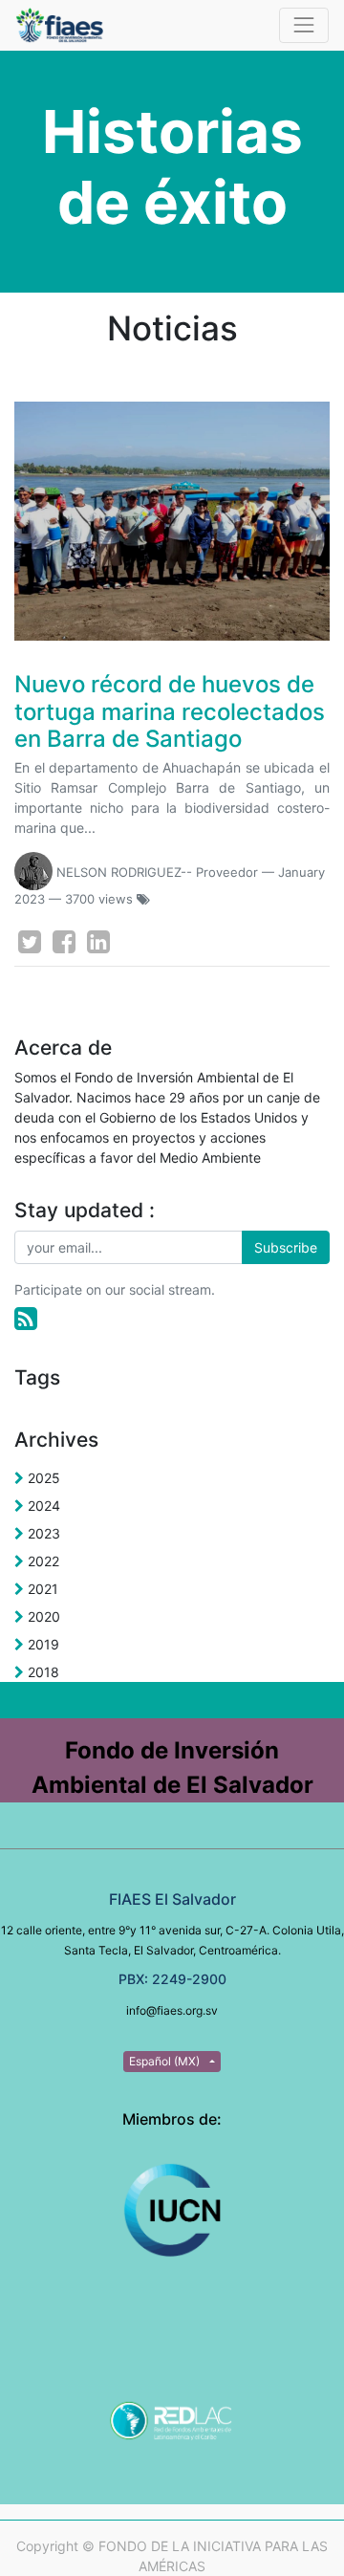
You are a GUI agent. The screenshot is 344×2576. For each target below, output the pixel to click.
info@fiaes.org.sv (172, 2010)
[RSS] (26, 1319)
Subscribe (286, 1247)
